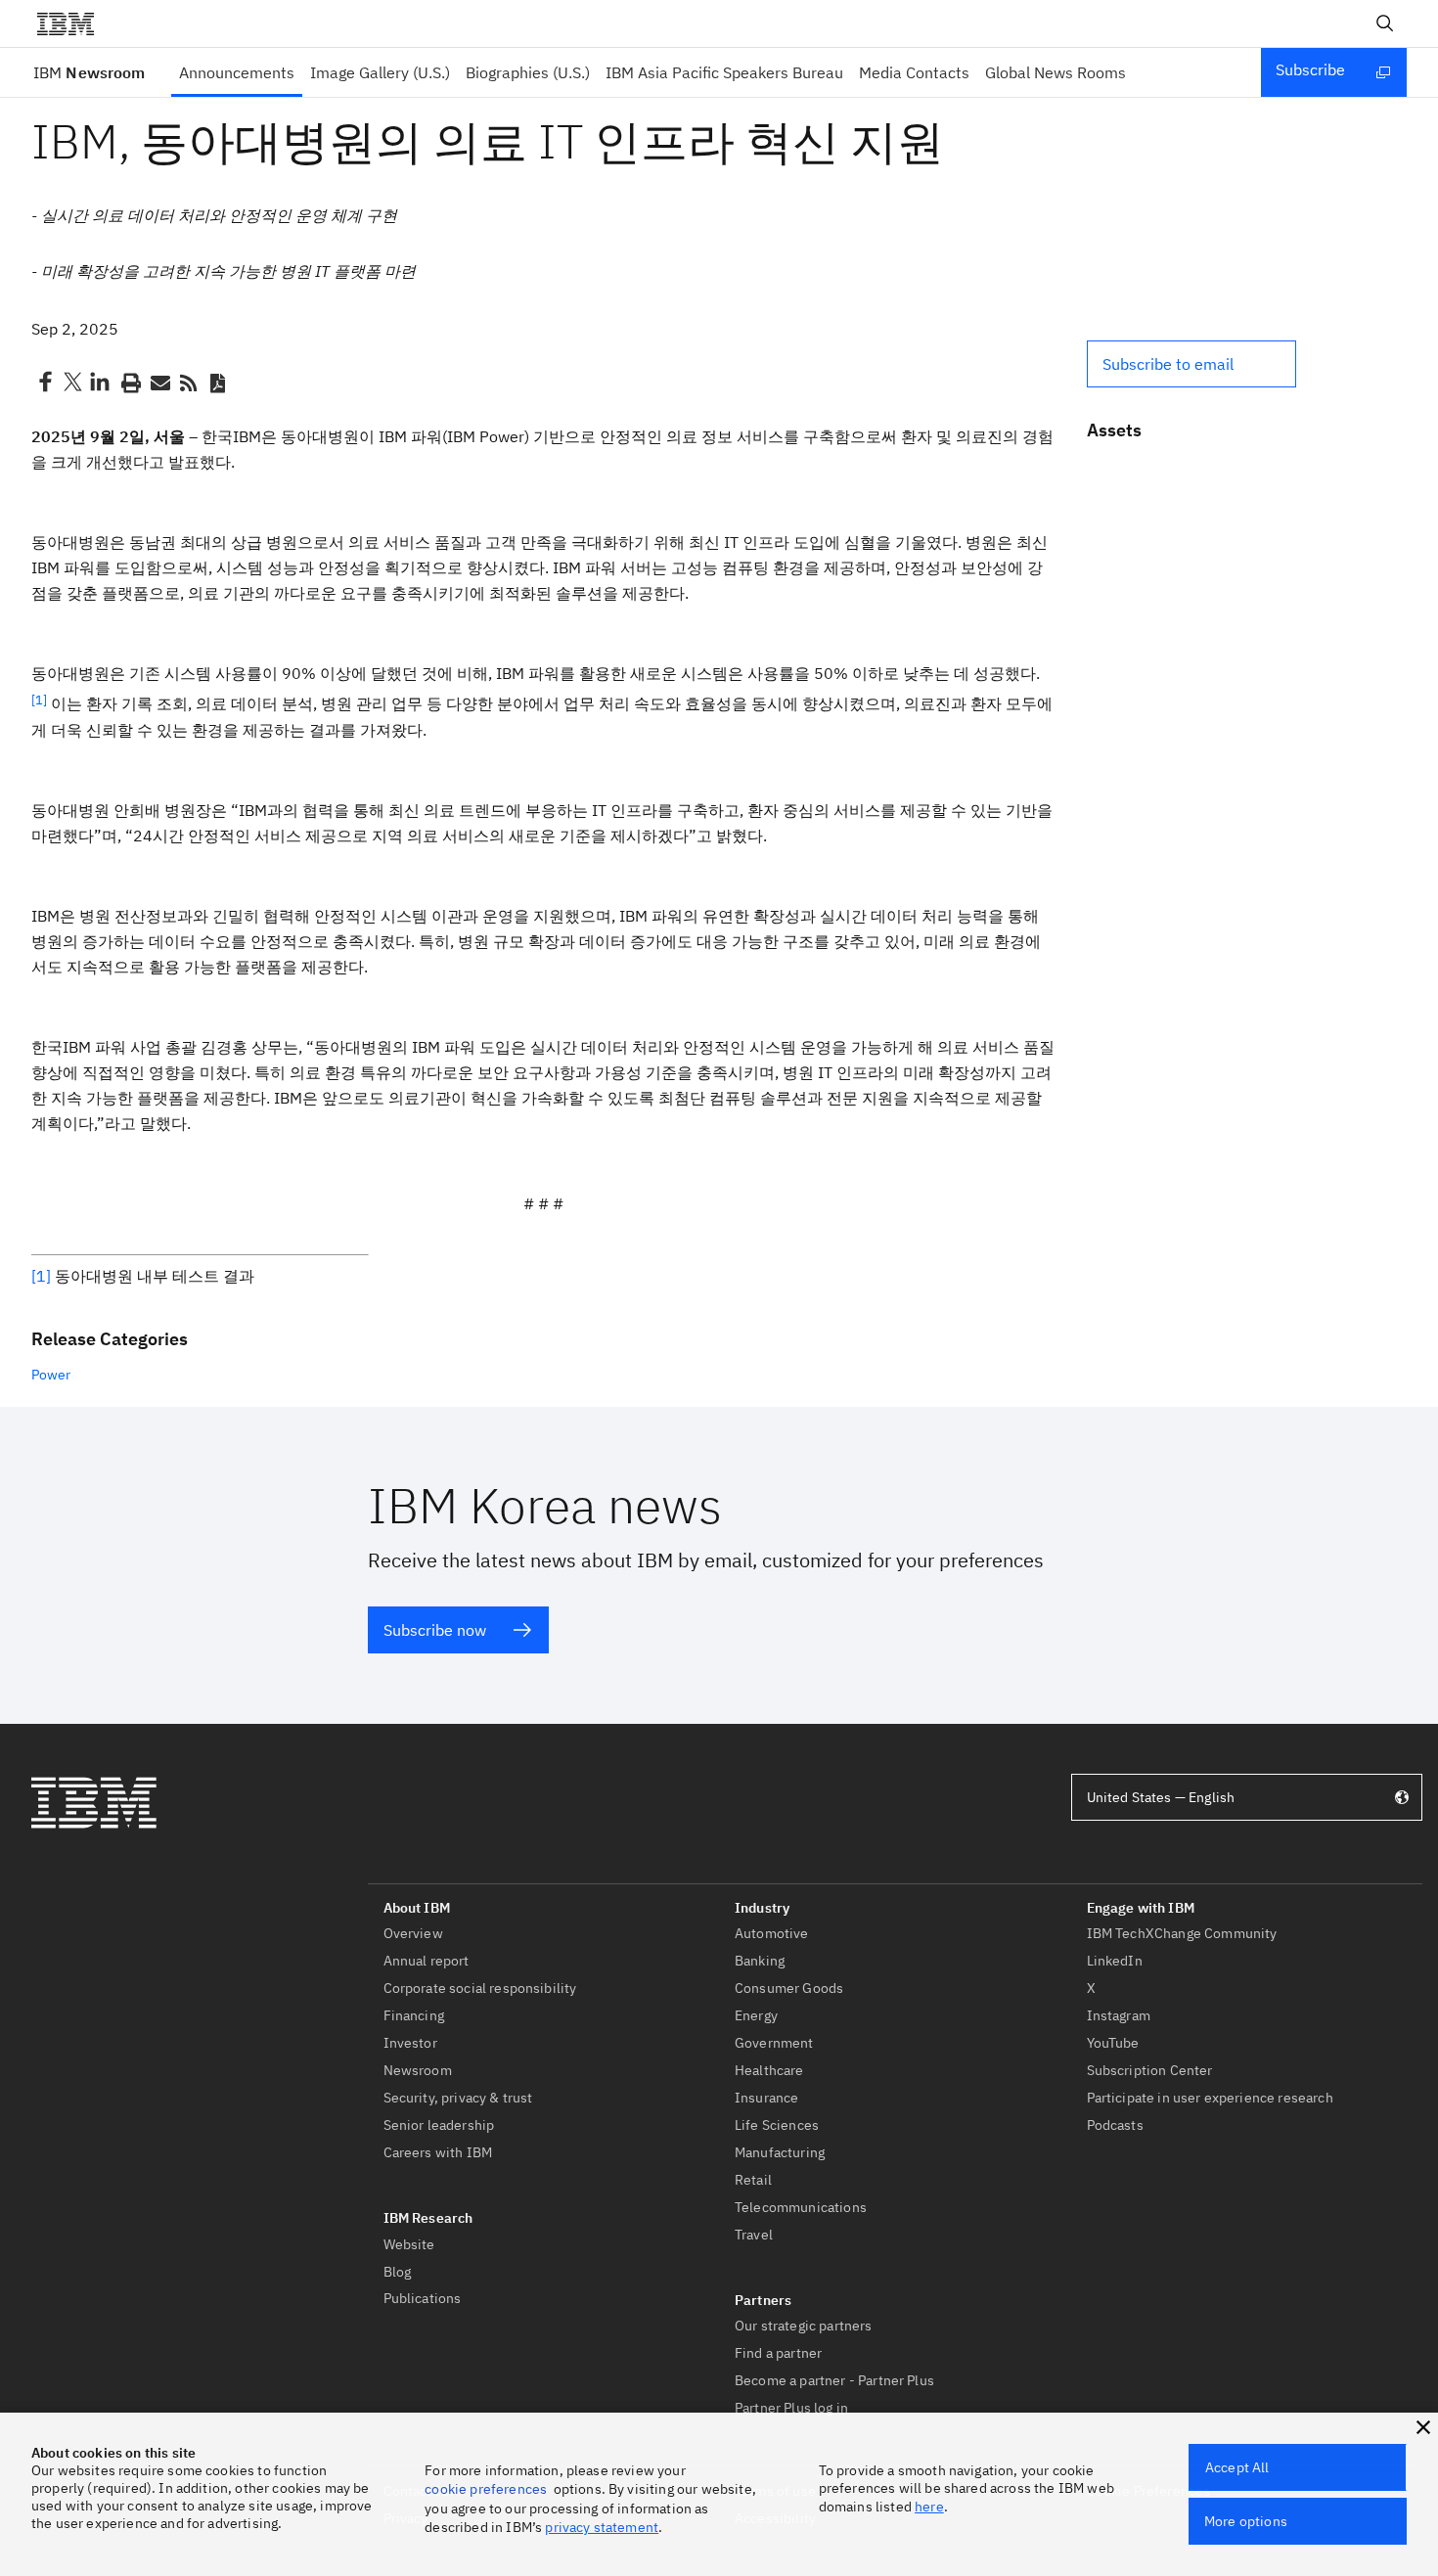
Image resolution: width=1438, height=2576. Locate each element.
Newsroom (89, 72)
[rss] (188, 382)
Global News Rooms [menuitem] (1056, 72)
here (929, 2507)
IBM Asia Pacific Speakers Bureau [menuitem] (724, 72)
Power (51, 1375)
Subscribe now (435, 1630)
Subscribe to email (1168, 364)
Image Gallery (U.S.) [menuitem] (380, 72)
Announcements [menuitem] (237, 72)
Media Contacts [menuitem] (914, 72)
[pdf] (217, 382)
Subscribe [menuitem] (1310, 69)
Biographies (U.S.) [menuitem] (528, 72)
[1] (41, 1276)
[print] (129, 382)
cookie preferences (486, 2489)
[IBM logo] (73, 23)
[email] (158, 382)
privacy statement (602, 2527)
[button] (1191, 364)
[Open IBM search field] (1385, 23)
